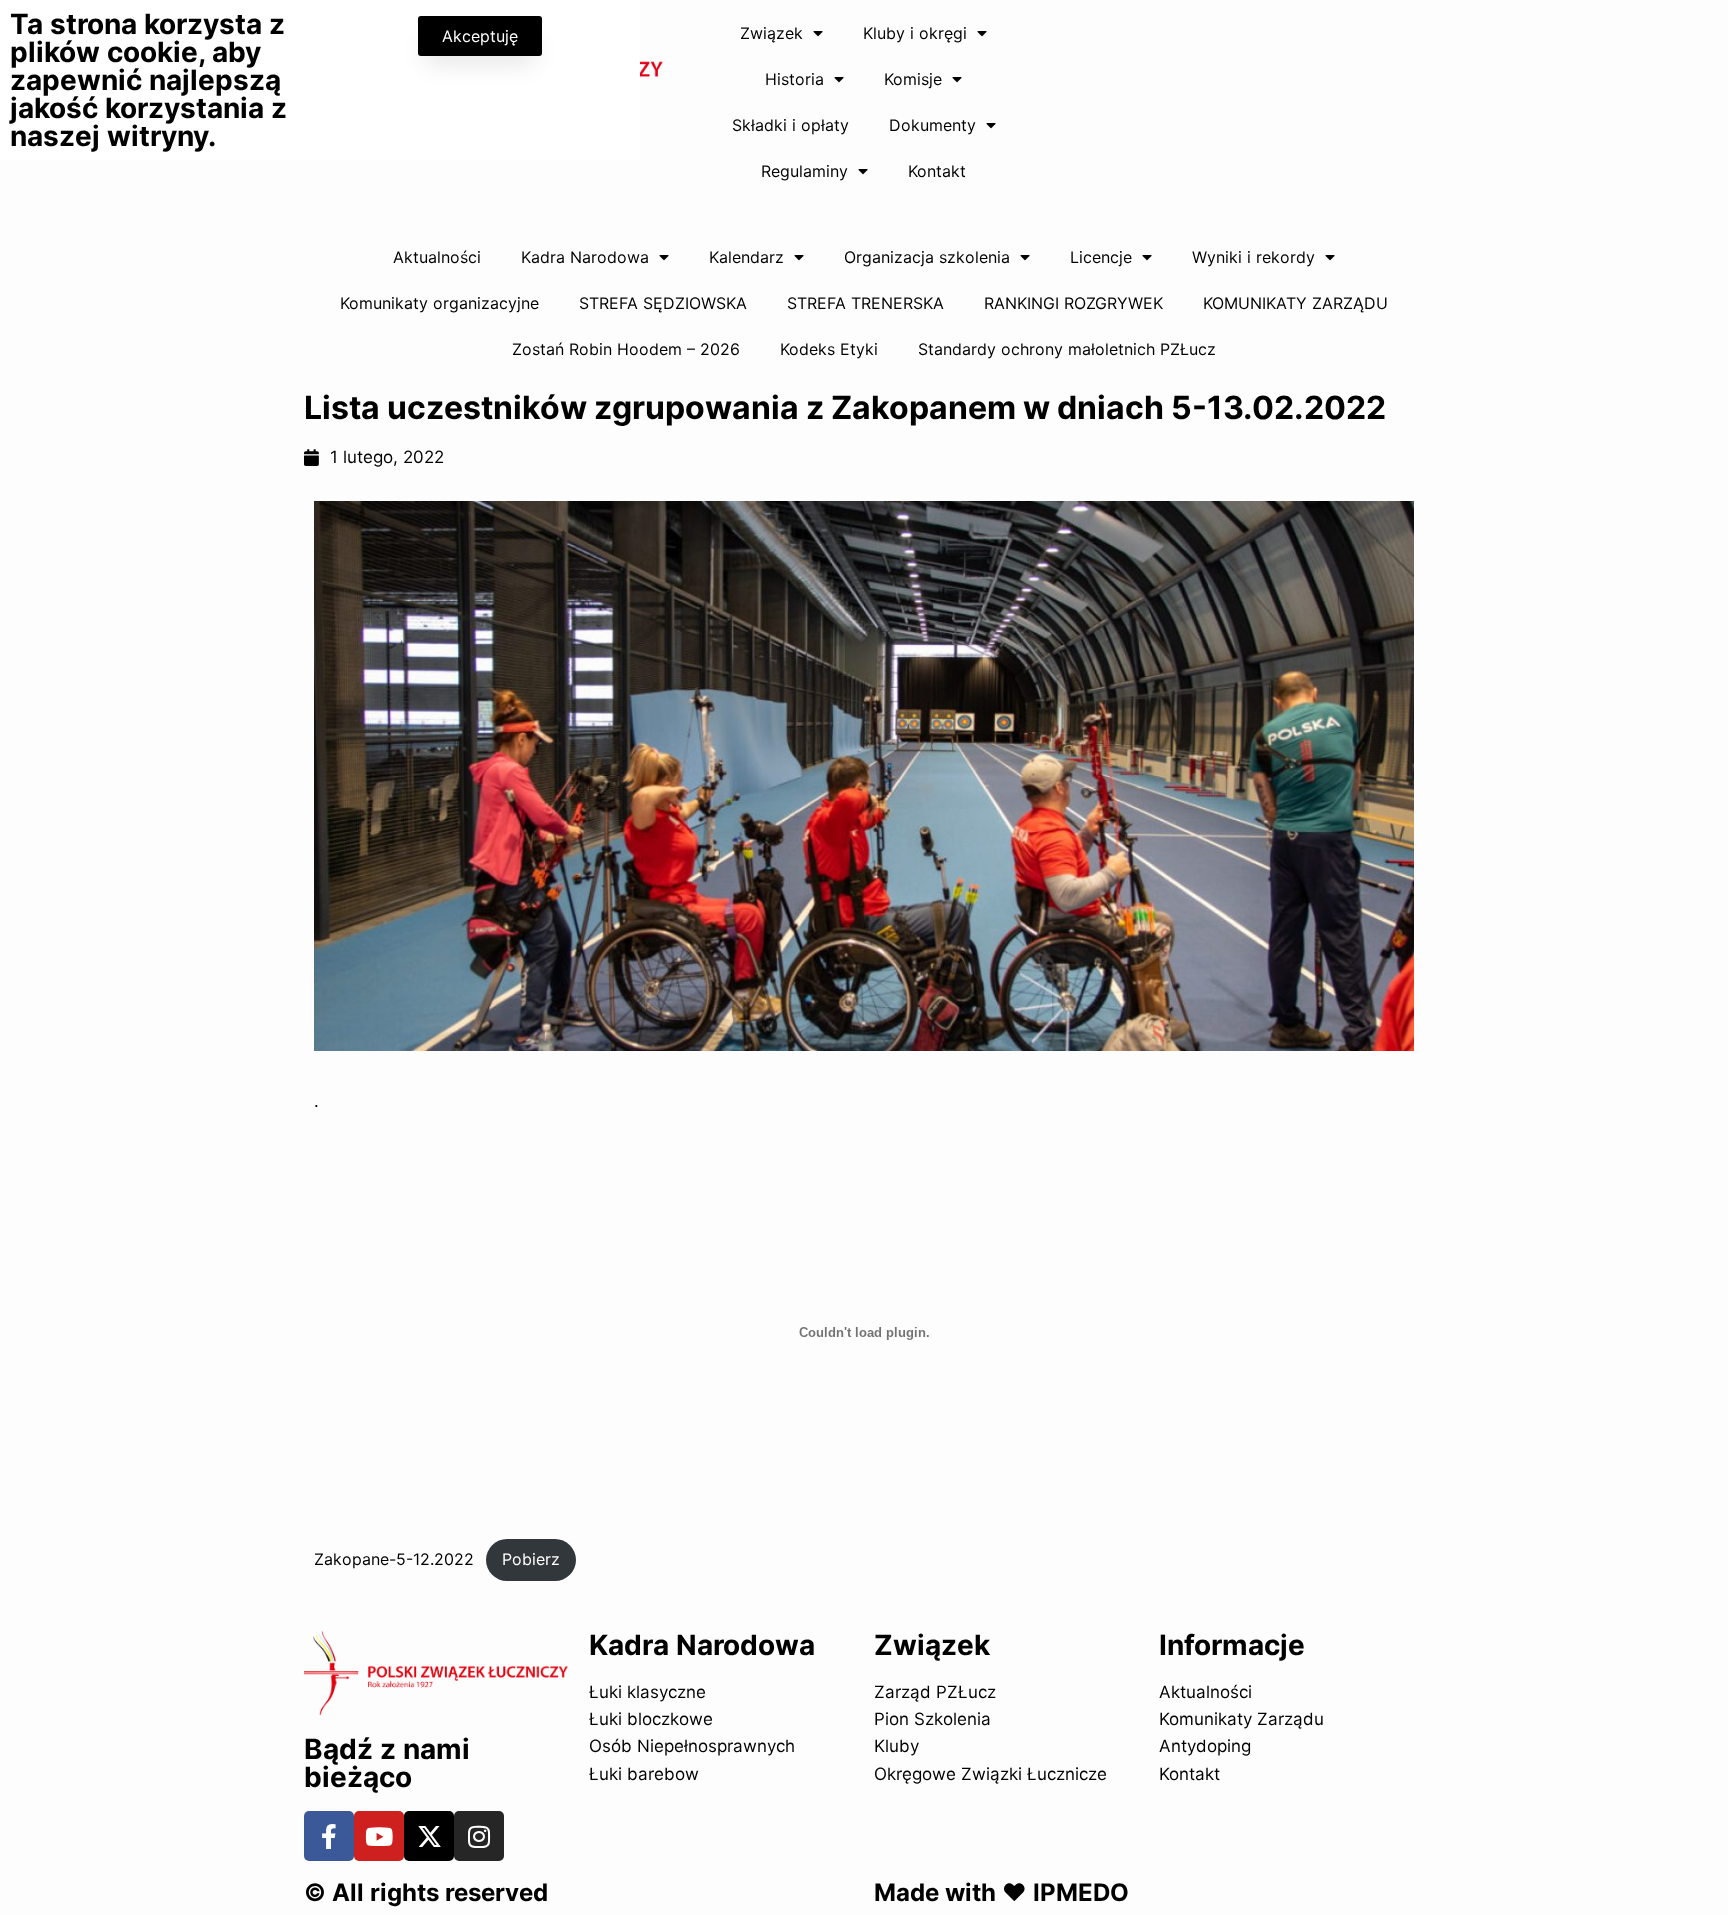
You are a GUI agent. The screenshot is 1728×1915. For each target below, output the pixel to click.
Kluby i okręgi (915, 33)
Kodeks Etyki (829, 349)
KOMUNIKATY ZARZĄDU (1295, 303)
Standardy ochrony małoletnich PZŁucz (1067, 349)
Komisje (913, 79)
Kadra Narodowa (585, 257)
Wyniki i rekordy (1253, 257)
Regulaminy (804, 171)
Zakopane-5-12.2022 (394, 1559)
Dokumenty (932, 125)
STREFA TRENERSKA (865, 303)
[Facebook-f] (329, 1836)
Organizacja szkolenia (927, 257)
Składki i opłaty (790, 125)
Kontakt (937, 171)
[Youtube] (379, 1836)
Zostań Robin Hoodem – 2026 (626, 349)
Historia (794, 79)
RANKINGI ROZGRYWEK (1073, 303)
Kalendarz (746, 257)
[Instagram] (479, 1836)
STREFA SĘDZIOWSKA (663, 303)
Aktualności (437, 257)
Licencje (1101, 257)
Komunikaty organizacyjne (439, 303)
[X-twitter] (429, 1836)
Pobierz (531, 1559)
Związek (771, 33)
